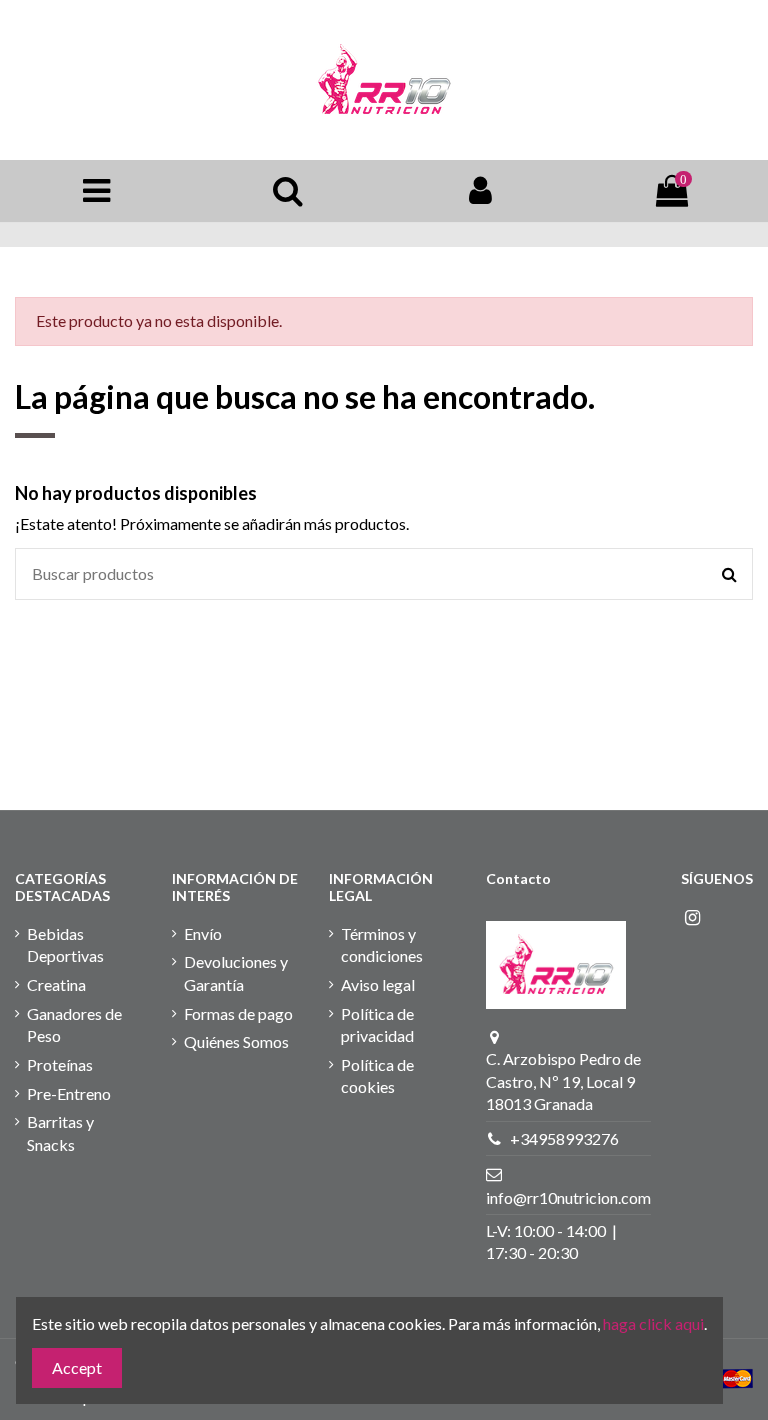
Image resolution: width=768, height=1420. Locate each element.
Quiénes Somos (236, 1041)
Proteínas (60, 1064)
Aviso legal (378, 984)
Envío (203, 933)
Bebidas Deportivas (65, 944)
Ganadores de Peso (74, 1024)
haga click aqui (653, 1323)
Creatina (56, 984)
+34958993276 (564, 1138)
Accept (77, 1367)
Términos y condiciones (382, 944)
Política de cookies (377, 1075)
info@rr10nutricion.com (568, 1197)
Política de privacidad (377, 1024)
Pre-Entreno (69, 1093)
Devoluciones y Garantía (236, 972)
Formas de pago (238, 1013)
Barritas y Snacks (60, 1132)
